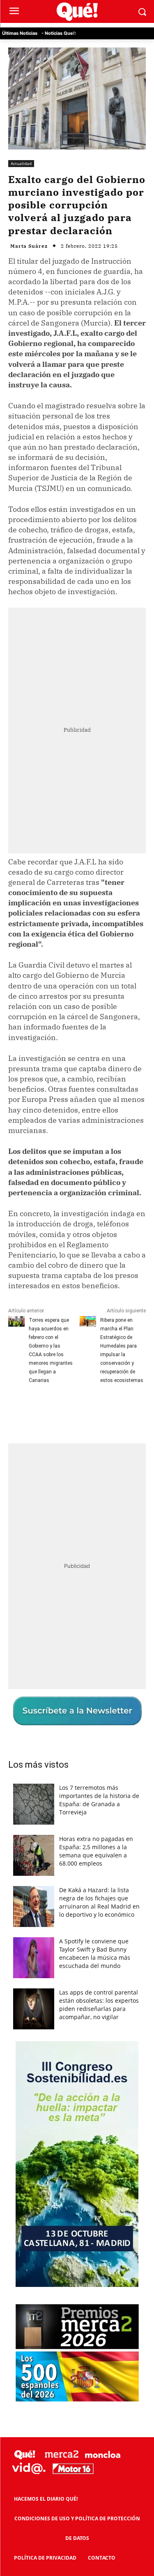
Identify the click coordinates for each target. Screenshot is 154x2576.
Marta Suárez (29, 246)
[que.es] (77, 12)
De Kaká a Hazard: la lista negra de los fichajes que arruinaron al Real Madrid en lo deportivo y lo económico (99, 1902)
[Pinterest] (80, 1410)
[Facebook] (42, 1410)
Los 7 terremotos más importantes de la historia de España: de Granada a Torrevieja (99, 1800)
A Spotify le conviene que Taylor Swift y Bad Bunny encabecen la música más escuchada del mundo (95, 1953)
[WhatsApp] (99, 1410)
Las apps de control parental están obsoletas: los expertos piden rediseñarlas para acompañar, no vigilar (99, 2005)
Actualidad (21, 163)
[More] (118, 1410)
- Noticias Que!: (59, 33)
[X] (61, 1410)
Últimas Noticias (20, 33)
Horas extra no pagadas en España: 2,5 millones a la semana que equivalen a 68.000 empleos (96, 1851)
